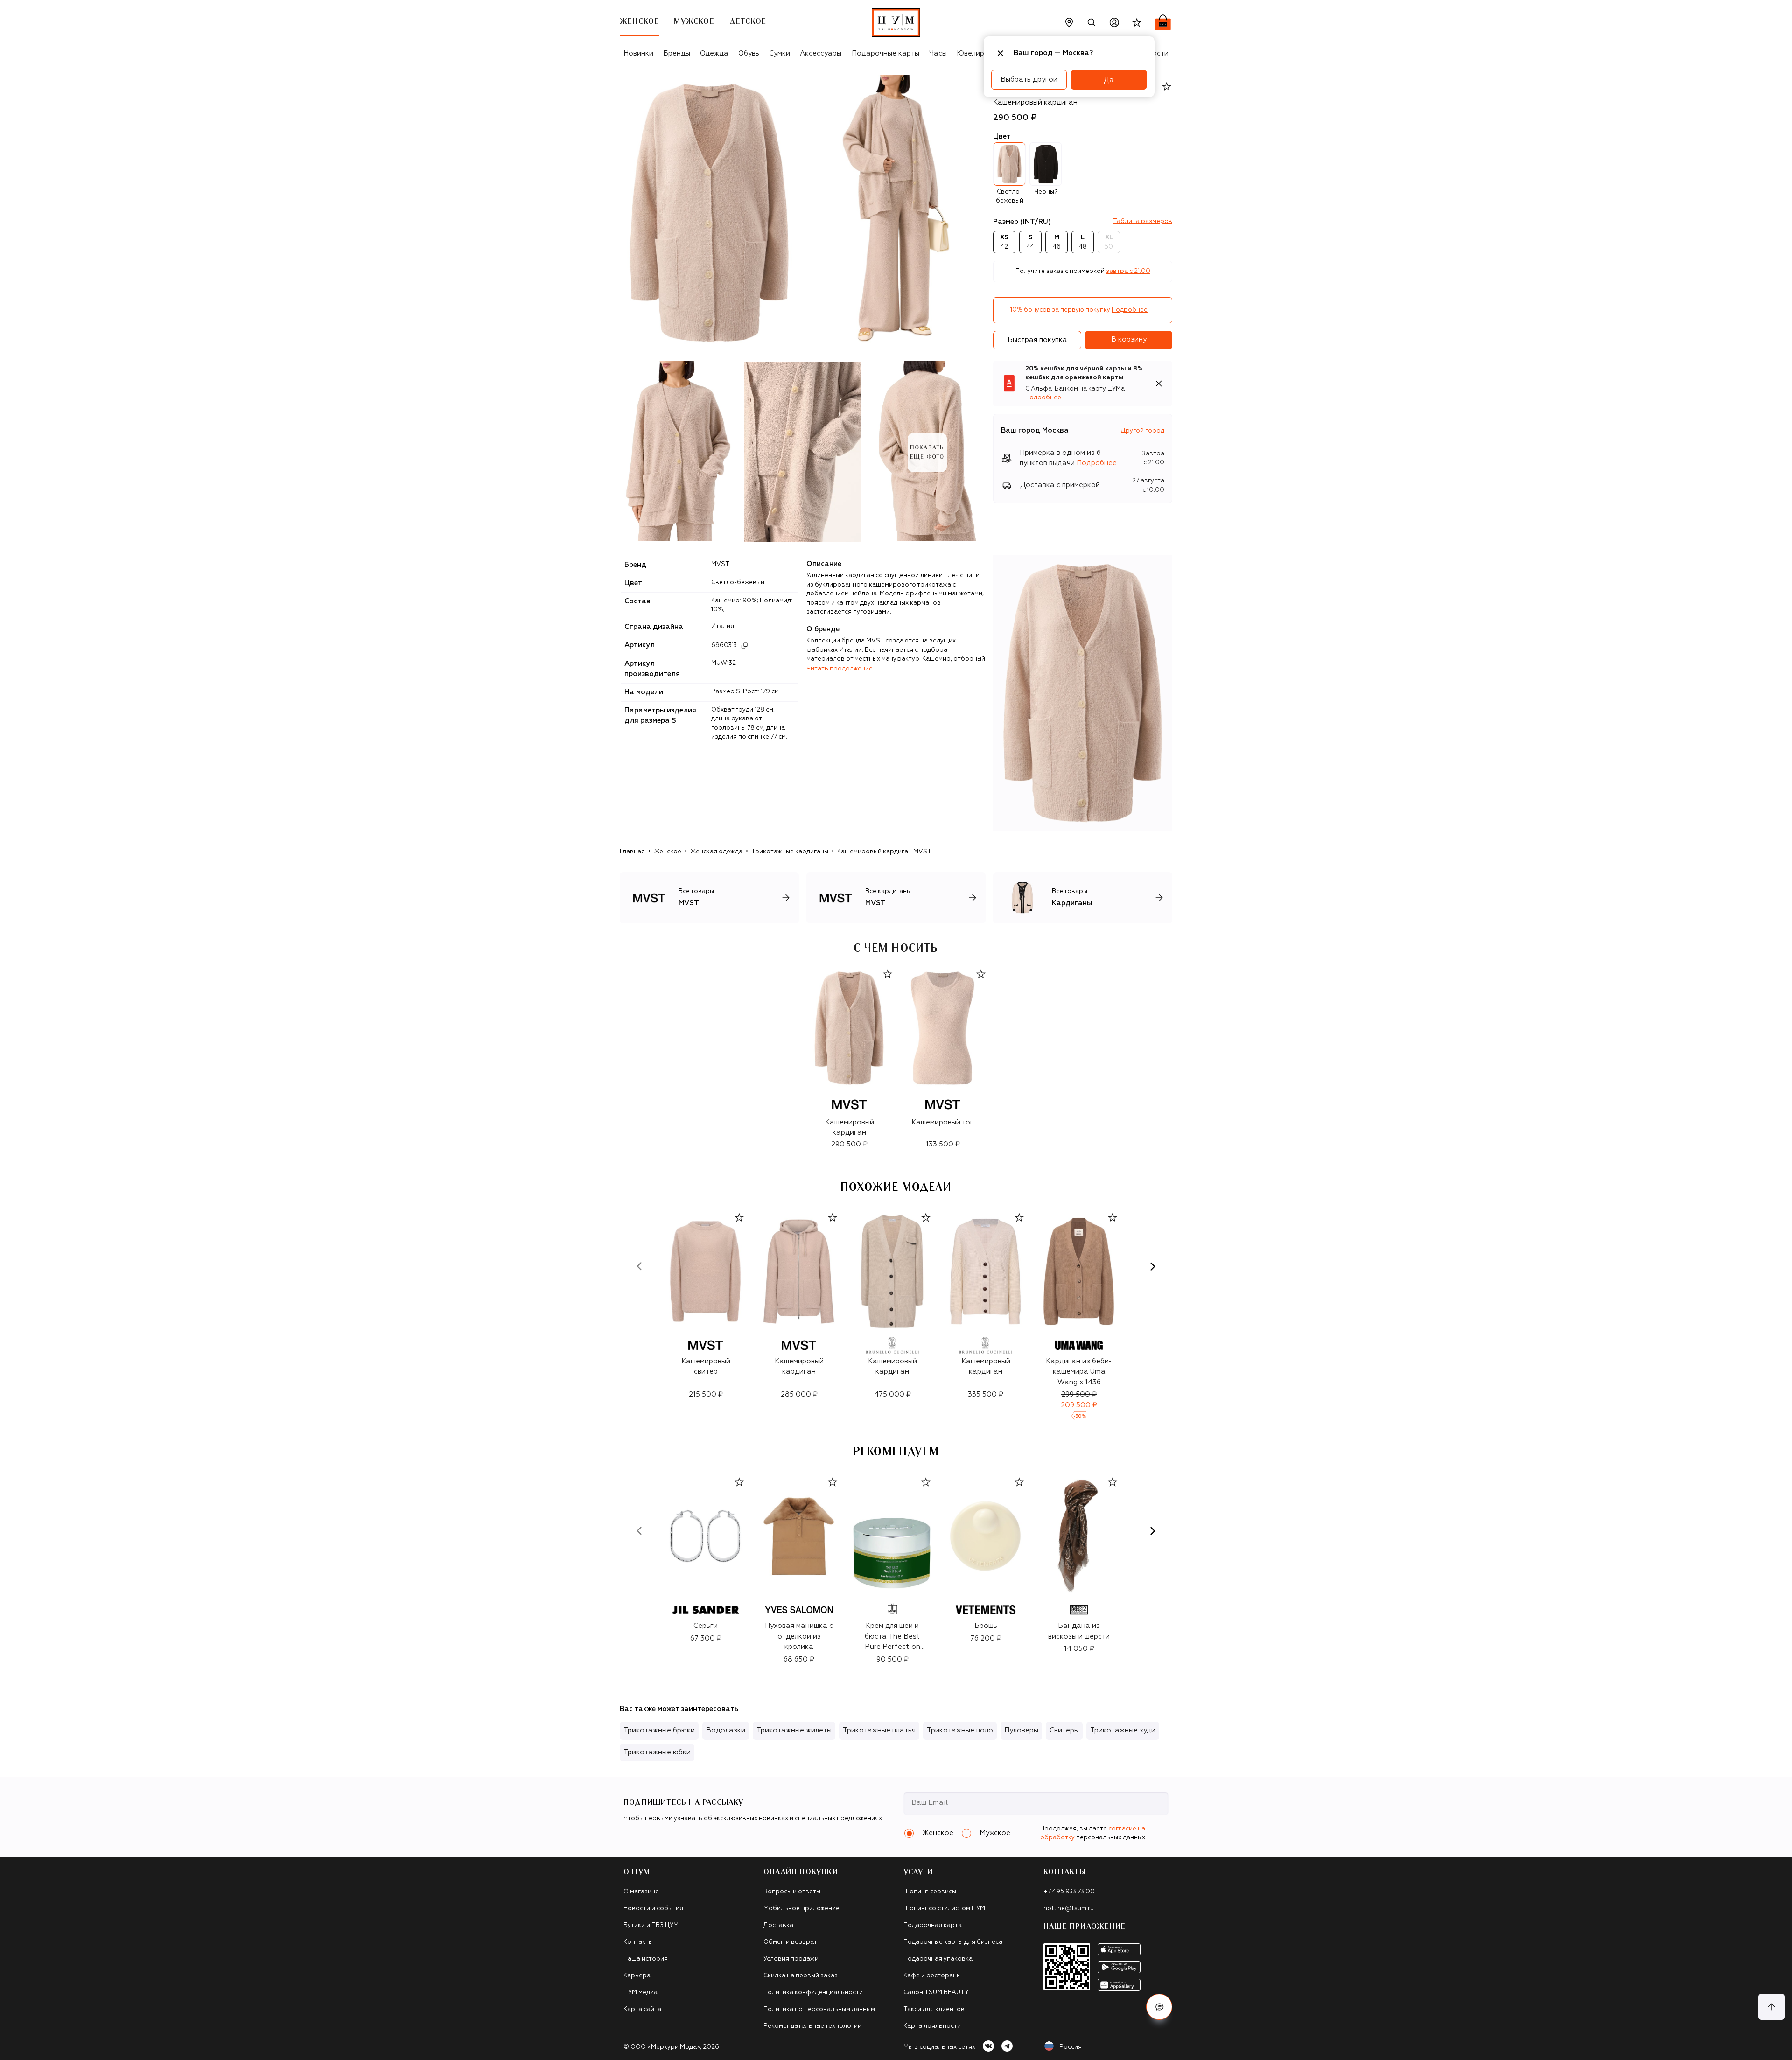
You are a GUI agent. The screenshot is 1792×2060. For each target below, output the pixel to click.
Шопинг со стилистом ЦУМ (944, 1909)
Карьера (637, 1976)
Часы (938, 53)
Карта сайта (642, 2009)
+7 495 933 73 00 (1069, 1892)
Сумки (780, 53)
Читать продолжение (840, 669)
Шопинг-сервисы (930, 1892)
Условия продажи (791, 1959)
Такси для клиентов (934, 2009)
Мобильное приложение (801, 1909)
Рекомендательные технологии (812, 2026)
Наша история (646, 1959)
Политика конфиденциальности (813, 1993)
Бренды (677, 53)
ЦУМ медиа (640, 1993)
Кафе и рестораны (932, 1976)
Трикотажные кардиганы (790, 852)
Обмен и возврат (790, 1942)
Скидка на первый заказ (801, 1976)
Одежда (714, 53)
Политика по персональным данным (819, 2009)
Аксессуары (821, 53)
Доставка (778, 1925)
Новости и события (653, 1909)
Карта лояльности (932, 2026)
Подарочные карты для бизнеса (953, 1942)
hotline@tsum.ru (1069, 1909)
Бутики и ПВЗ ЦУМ (651, 1925)
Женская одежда (716, 852)
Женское (668, 852)
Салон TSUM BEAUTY (936, 1993)
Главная (632, 852)
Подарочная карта (933, 1925)
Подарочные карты (885, 53)
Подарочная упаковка (938, 1959)
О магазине (641, 1892)
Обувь (749, 53)
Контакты (638, 1942)
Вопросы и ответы (792, 1892)
